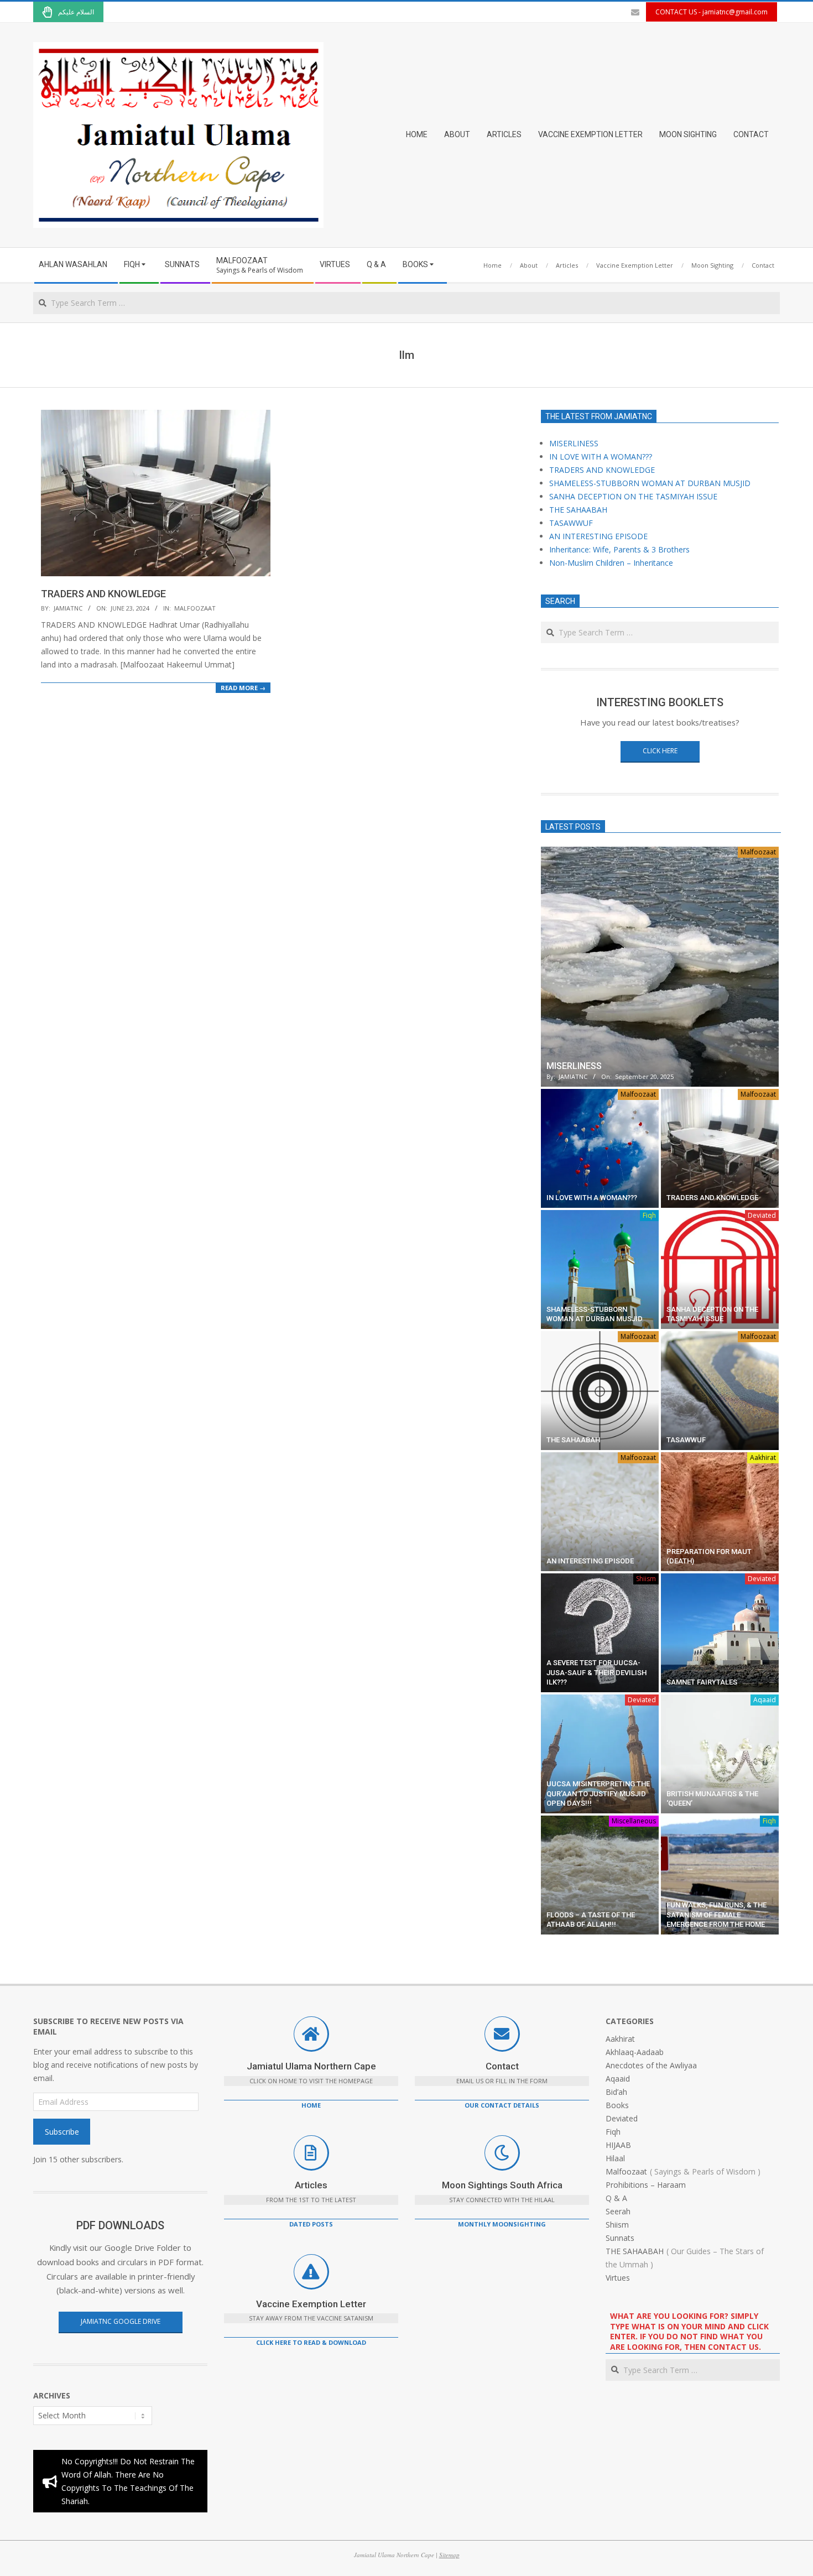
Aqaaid (765, 1700)
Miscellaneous (634, 1821)
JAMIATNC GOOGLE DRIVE (121, 2321)
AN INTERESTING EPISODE (598, 536)
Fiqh (649, 1215)
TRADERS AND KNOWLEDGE (103, 594)
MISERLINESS (574, 443)
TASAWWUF (571, 523)
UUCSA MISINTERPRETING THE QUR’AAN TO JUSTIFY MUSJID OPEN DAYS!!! (598, 1793)
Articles (311, 2185)
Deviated (762, 1215)
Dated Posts (311, 2224)
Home (311, 2105)
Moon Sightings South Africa (502, 2185)
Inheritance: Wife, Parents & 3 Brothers (619, 549)
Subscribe (62, 2132)
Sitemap (449, 2555)
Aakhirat (763, 1458)
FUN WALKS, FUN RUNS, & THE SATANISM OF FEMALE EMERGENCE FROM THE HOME (716, 1915)
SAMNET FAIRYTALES (702, 1682)
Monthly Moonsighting (502, 2224)
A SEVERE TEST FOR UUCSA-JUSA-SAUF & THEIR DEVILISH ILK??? (596, 1672)
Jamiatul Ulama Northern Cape (311, 2066)
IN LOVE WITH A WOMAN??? (601, 457)
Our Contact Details (502, 2105)
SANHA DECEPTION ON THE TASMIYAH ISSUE (633, 496)
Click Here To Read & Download (311, 2342)
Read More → (243, 688)
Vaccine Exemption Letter (311, 2304)
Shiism (646, 1579)
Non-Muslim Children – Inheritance (611, 563)
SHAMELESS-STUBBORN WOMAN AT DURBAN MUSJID (650, 483)
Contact (502, 2066)
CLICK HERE (660, 751)
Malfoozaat (195, 608)
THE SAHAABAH (578, 510)
